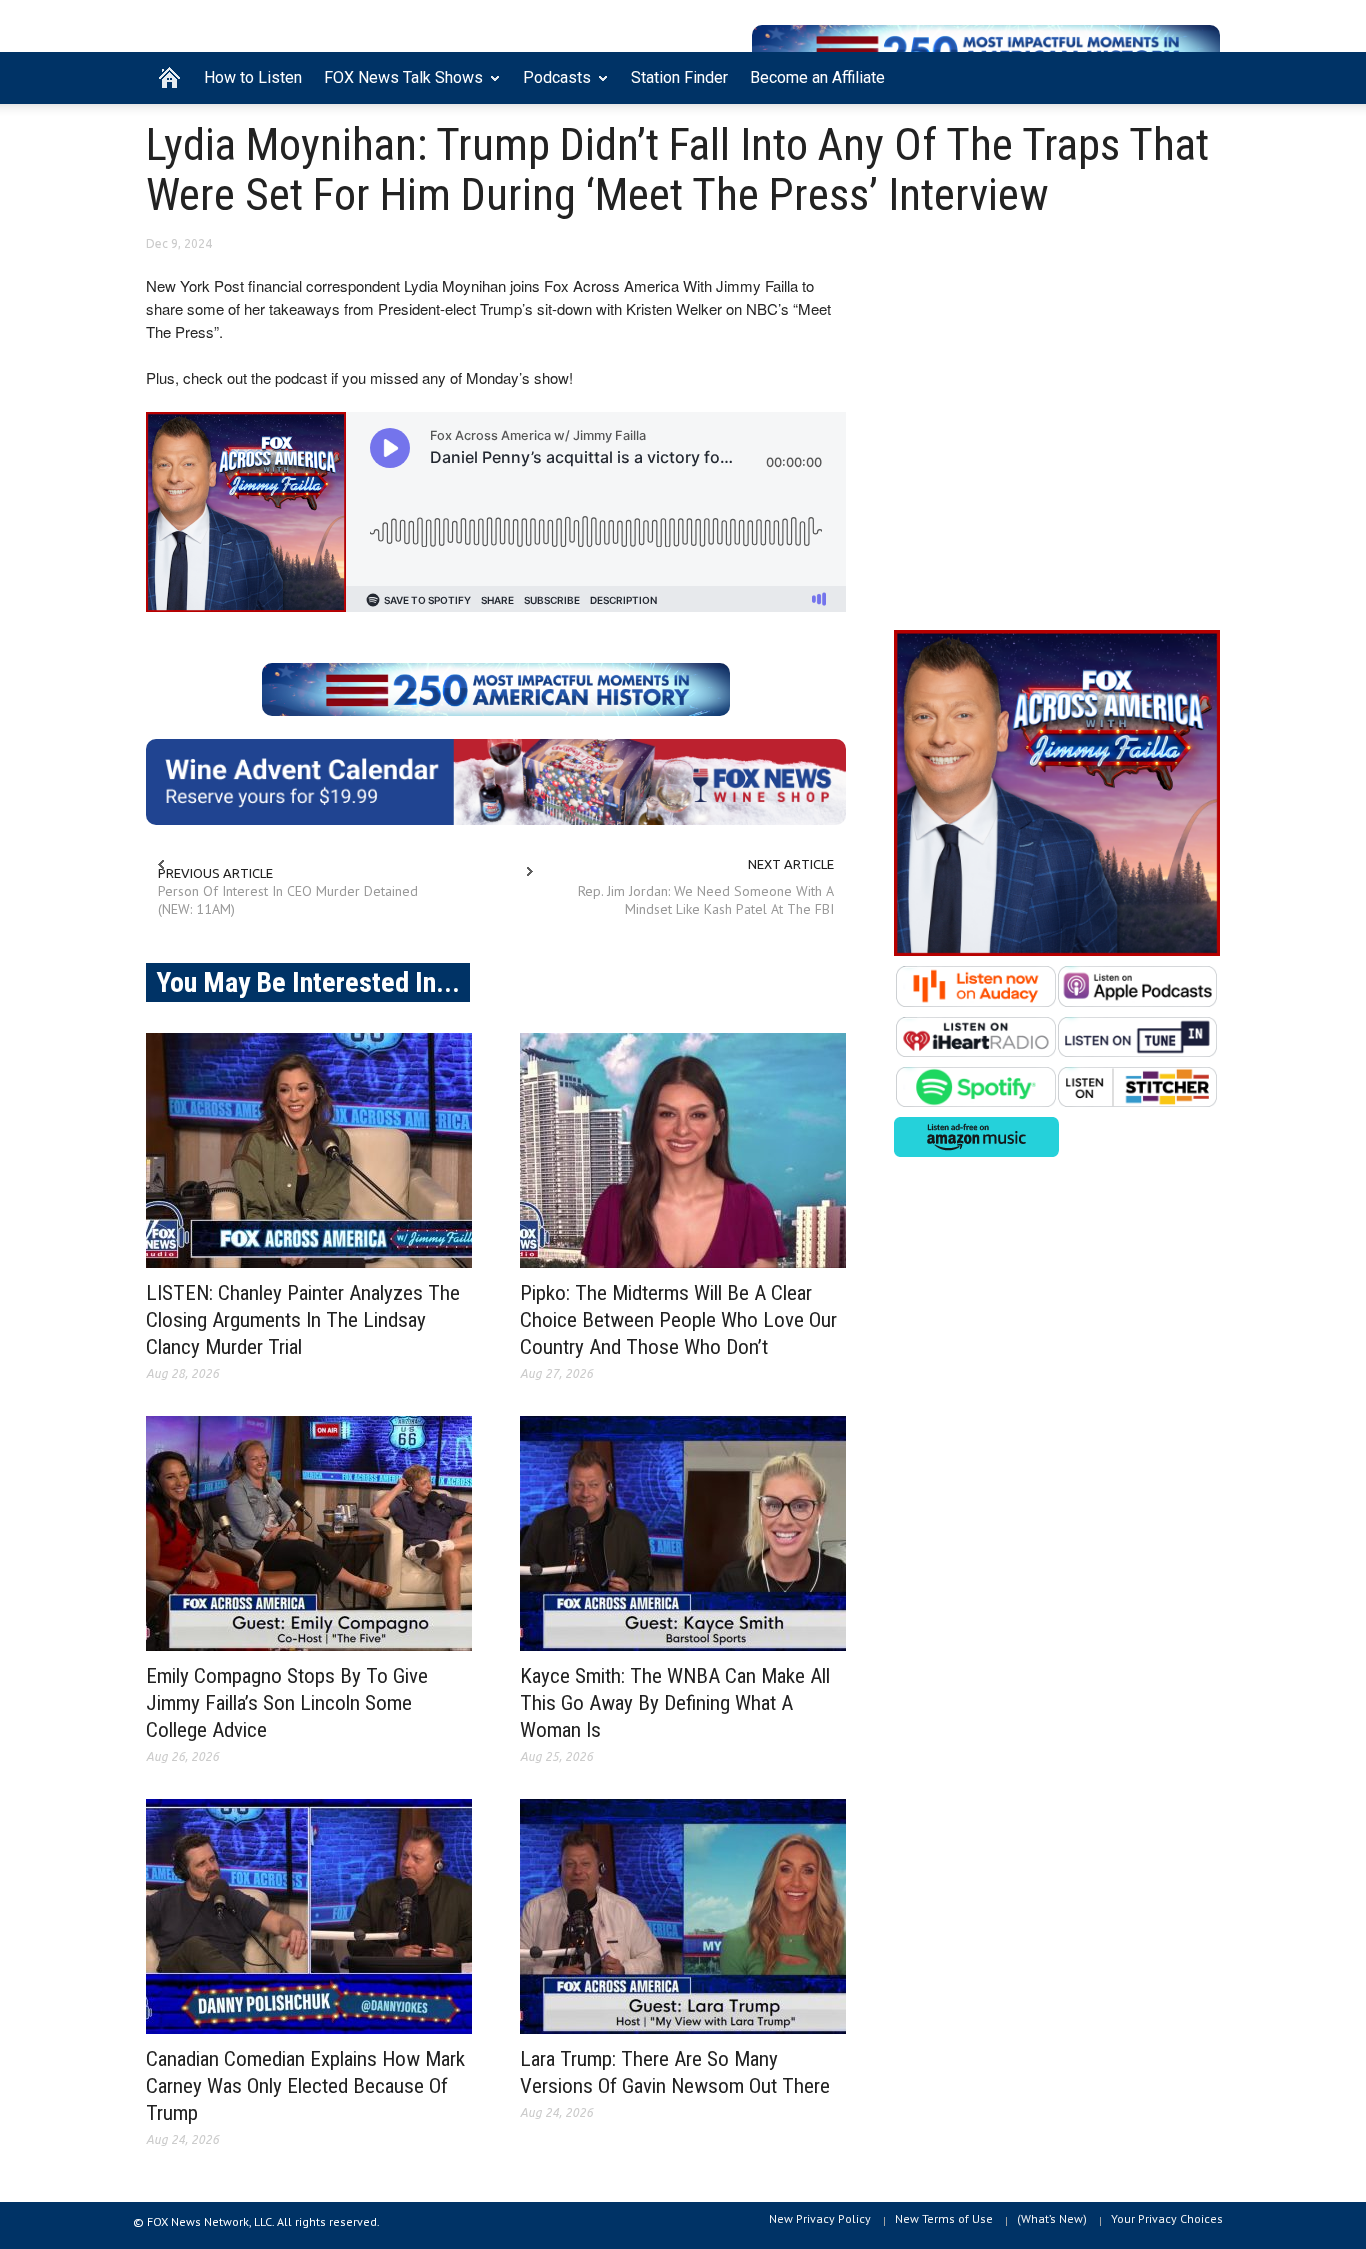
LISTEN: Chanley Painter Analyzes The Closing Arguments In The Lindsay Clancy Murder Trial (303, 1320)
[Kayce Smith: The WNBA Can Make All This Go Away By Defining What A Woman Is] (683, 1533)
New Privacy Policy (820, 2218)
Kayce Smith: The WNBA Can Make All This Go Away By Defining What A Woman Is (675, 1703)
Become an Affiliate (817, 77)
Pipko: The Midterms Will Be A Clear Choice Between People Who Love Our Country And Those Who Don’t (678, 1320)
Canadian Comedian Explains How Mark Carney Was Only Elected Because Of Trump (305, 2086)
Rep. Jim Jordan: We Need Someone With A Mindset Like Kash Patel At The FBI (706, 900)
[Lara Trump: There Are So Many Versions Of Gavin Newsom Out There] (683, 1916)
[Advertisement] (1057, 441)
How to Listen (253, 77)
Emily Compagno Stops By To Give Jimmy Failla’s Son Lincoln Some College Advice (287, 1703)
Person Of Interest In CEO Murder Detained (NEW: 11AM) (288, 900)
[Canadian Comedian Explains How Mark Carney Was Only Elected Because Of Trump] (309, 1916)
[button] (1200, 76)
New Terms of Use (944, 2218)
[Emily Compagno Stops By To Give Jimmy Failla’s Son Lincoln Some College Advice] (309, 1533)
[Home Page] (169, 78)
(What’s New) (1052, 2218)
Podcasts (551, 86)
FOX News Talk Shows (398, 86)
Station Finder (679, 77)
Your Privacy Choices (1167, 2218)
